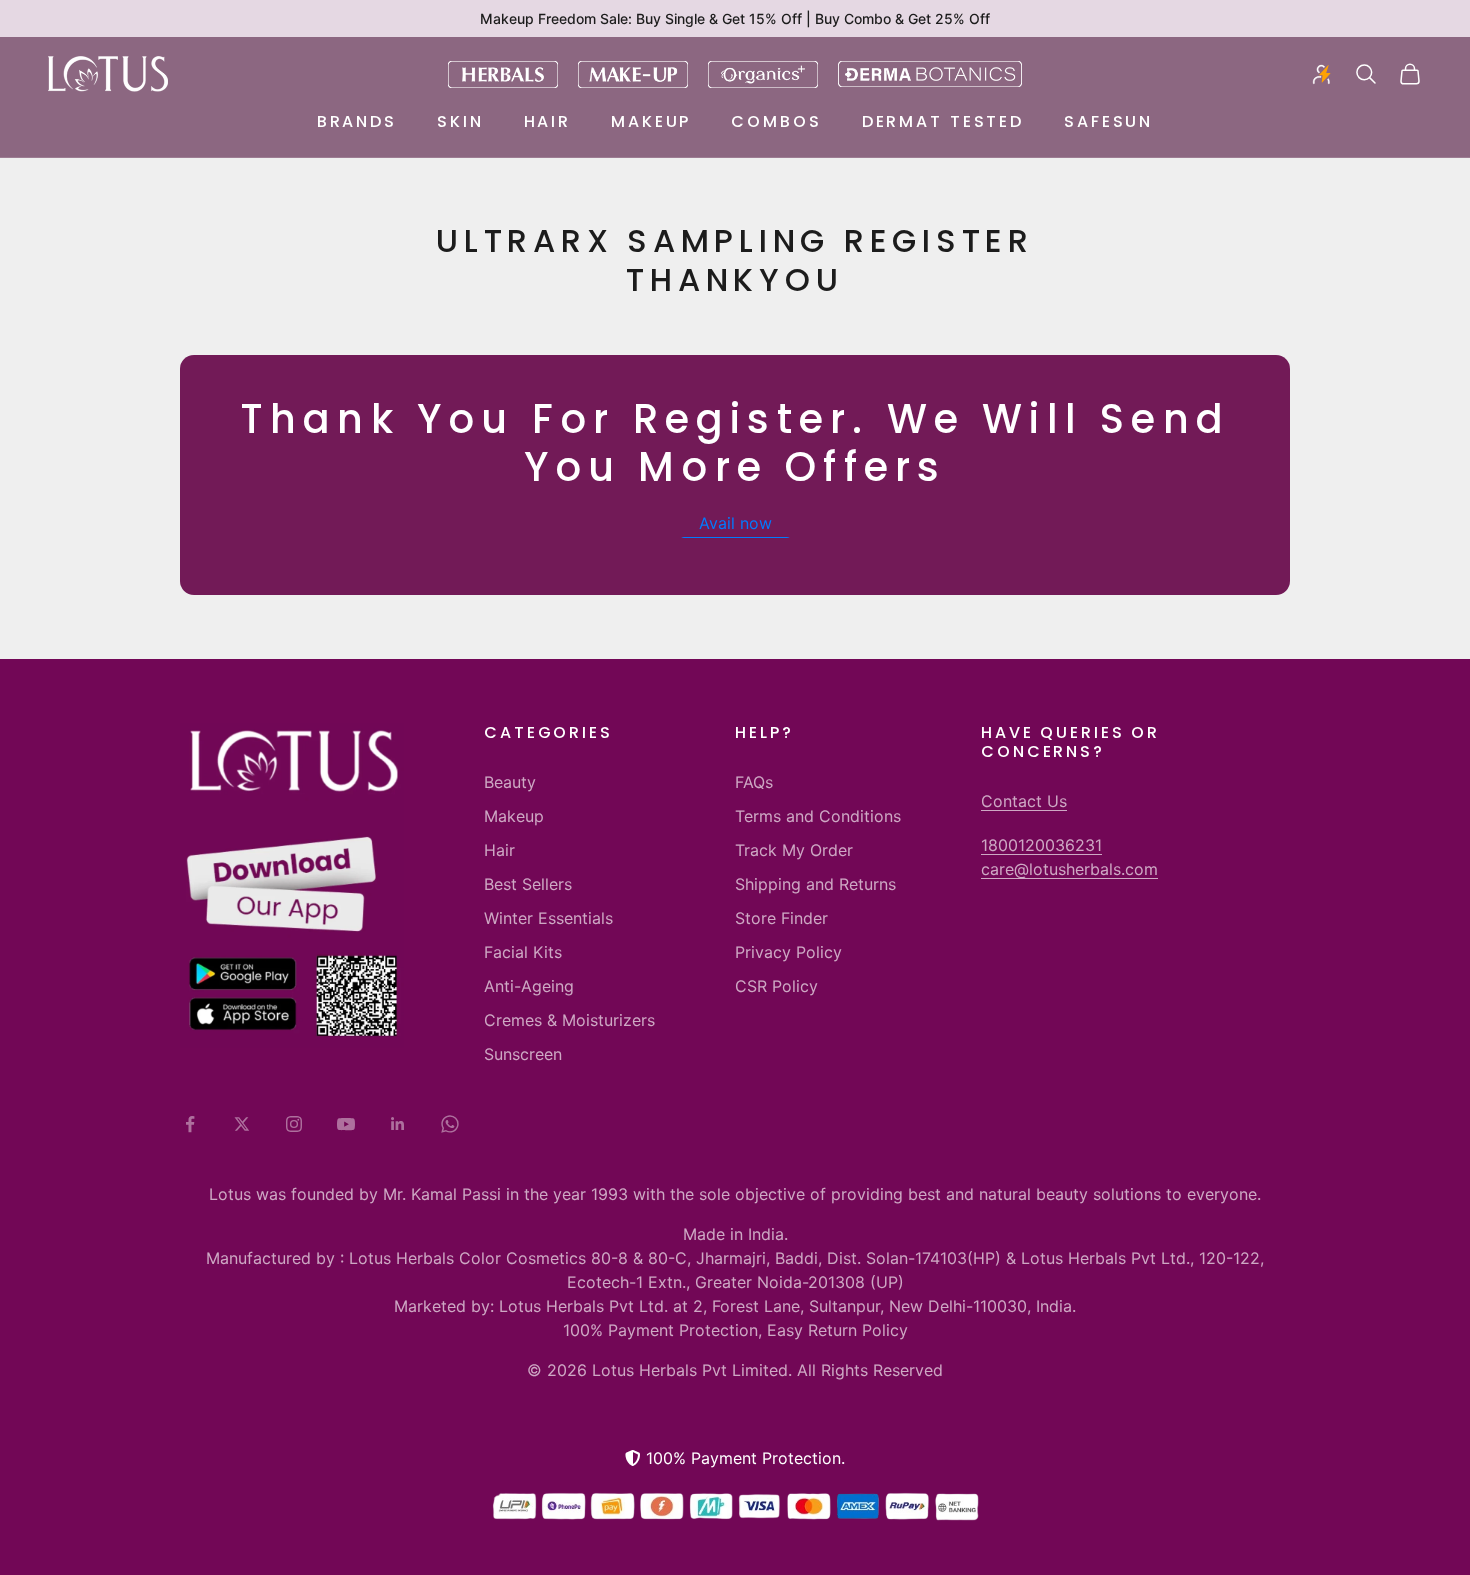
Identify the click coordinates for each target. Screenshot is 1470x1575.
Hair (548, 121)
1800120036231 (1041, 845)
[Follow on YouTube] (346, 1124)
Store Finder (781, 918)
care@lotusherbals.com (1069, 869)
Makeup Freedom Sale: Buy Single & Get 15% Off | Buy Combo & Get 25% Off (735, 18)
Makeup (651, 121)
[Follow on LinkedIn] (398, 1124)
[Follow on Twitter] (242, 1124)
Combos (776, 121)
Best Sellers (528, 884)
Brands (357, 121)
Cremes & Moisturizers (569, 1020)
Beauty (510, 782)
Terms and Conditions (818, 816)
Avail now (735, 523)
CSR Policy (776, 986)
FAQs (754, 782)
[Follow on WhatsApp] (450, 1124)
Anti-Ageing (529, 986)
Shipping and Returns (815, 884)
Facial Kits (523, 952)
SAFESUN (1108, 121)
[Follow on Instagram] (294, 1124)
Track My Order (794, 850)
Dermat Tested (943, 121)
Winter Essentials (548, 918)
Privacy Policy (788, 952)
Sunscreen (523, 1054)
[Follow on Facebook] (190, 1124)
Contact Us (1024, 801)
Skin (460, 121)
